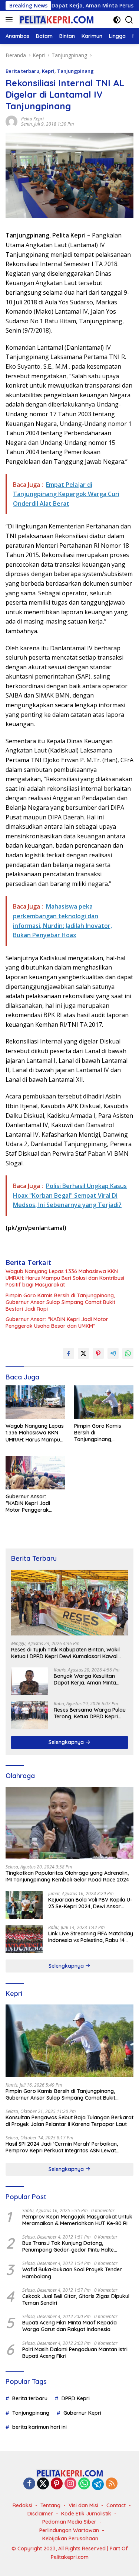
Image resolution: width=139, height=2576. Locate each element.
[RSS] (112, 2484)
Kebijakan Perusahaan (70, 2538)
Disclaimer (40, 2514)
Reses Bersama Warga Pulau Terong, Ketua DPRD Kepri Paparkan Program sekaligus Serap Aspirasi (90, 1713)
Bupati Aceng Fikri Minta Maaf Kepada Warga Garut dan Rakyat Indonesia (69, 2326)
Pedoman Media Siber (69, 2522)
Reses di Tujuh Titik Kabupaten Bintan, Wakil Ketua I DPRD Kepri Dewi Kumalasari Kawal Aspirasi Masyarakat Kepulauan (65, 1653)
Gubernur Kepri (82, 2413)
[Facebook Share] (69, 1353)
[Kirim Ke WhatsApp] (128, 1353)
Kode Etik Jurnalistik (86, 2514)
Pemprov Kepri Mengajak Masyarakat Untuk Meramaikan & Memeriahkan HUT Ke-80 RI (77, 2220)
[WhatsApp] (84, 2484)
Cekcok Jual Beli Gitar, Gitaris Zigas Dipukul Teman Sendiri (76, 2300)
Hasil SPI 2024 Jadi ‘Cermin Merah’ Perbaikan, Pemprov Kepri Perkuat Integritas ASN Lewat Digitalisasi (62, 2147)
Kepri (48, 71)
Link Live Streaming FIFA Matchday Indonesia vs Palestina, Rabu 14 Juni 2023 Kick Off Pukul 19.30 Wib (91, 1937)
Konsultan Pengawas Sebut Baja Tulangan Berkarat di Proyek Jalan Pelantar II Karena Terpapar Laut (69, 2121)
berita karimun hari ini (39, 2427)
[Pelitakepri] (55, 20)
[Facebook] (29, 2484)
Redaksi (22, 2505)
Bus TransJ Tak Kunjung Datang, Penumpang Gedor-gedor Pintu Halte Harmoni (68, 2246)
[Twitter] (43, 2484)
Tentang (50, 2505)
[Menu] (11, 20)
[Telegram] (98, 2484)
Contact (116, 2505)
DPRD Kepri (76, 2398)
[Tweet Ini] (83, 1353)
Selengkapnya (67, 1742)
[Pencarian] (129, 20)
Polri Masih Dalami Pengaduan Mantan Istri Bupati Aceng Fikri (75, 2353)
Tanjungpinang (75, 71)
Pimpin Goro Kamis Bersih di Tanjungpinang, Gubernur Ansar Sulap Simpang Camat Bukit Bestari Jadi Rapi (60, 1302)
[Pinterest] (57, 2484)
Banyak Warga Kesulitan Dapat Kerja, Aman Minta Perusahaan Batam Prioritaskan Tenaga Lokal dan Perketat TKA (86, 1679)
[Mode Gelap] (117, 20)
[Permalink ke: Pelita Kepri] (11, 121)
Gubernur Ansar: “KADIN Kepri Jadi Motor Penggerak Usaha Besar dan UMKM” (57, 1323)
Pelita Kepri (32, 119)
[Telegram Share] (113, 1353)
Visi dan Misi (83, 2505)
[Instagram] (70, 2484)
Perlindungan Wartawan (69, 2530)
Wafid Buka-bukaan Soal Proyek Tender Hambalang (72, 2273)
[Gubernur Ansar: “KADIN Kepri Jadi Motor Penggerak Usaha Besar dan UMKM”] (35, 1473)
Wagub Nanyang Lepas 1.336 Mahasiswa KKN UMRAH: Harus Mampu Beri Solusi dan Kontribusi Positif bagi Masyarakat (65, 1278)
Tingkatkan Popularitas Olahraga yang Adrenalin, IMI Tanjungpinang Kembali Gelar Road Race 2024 (67, 1876)
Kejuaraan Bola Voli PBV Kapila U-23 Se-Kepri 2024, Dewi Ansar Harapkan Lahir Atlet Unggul (90, 1903)
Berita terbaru (22, 71)
